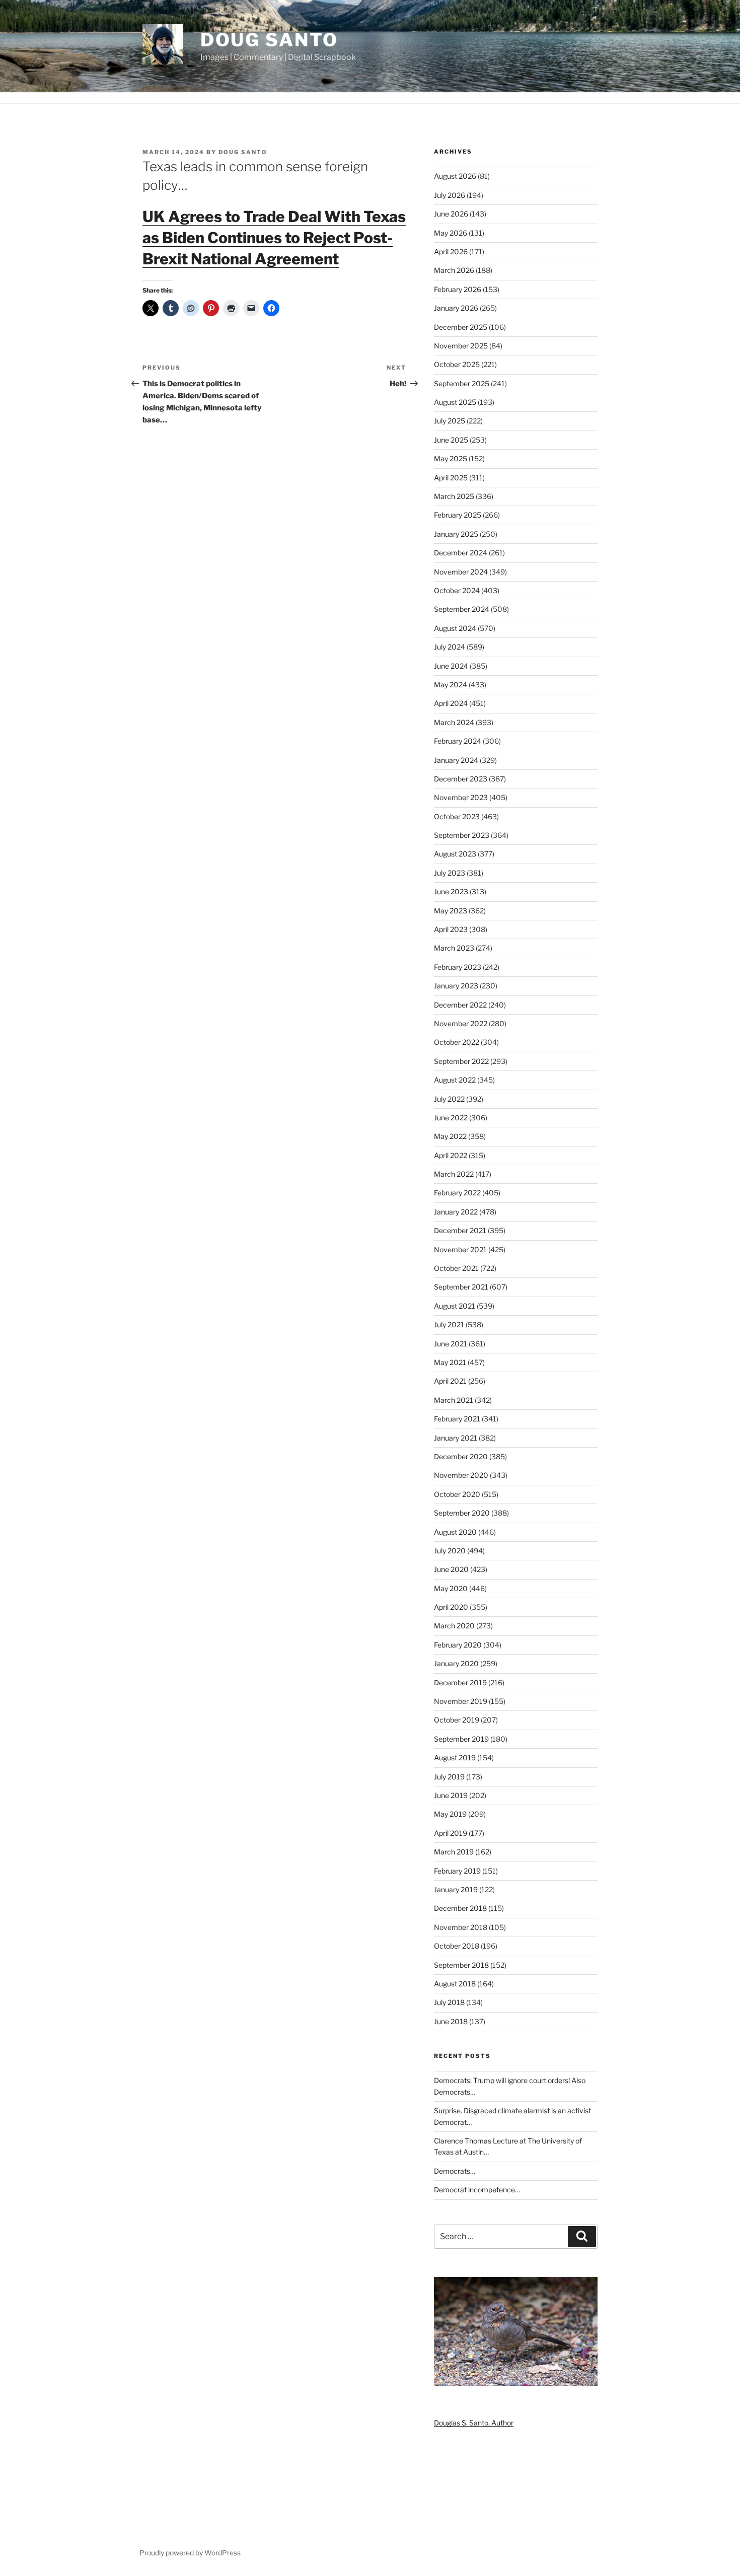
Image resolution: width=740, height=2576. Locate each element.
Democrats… (455, 2171)
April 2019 (451, 1833)
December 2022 (460, 1005)
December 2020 (461, 1456)
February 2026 (458, 289)
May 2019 (450, 1814)
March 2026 (454, 270)
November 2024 (461, 572)
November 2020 (461, 1475)
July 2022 (449, 1099)
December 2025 (461, 327)
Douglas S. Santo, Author (474, 2423)
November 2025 (461, 346)
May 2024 (451, 685)
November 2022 (461, 1023)
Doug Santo (269, 40)
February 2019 (457, 1871)
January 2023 (456, 986)
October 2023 (457, 816)
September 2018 (461, 1965)
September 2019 (461, 1739)
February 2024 (458, 741)
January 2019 (456, 1889)
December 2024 (461, 553)
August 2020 (455, 1532)
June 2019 (451, 1795)
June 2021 (451, 1344)
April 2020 (451, 1607)
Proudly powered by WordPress (190, 2553)
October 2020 (457, 1494)
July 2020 (450, 1551)
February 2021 (457, 1419)
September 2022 (461, 1061)
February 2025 (458, 515)
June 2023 (451, 891)
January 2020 (456, 1663)
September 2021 (461, 1287)
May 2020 (451, 1588)
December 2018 (460, 1908)
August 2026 (455, 176)
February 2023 (458, 967)
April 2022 (451, 1155)
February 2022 (457, 1193)
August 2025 (455, 402)
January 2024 (456, 760)
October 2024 (457, 590)
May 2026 (451, 233)
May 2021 (450, 1362)
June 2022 (451, 1118)
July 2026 (450, 195)
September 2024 (462, 609)
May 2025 (451, 458)
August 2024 (455, 628)
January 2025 (456, 534)
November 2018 (461, 1927)
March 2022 (454, 1174)
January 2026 (456, 308)
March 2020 (454, 1626)
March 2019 (454, 1852)
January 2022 (456, 1212)
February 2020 (458, 1645)
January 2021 (456, 1438)
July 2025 (450, 421)
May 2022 (450, 1136)
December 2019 (460, 1683)
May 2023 (451, 911)
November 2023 (461, 797)
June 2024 (451, 666)
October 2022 (457, 1042)
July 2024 (450, 647)
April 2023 (451, 929)
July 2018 (449, 2002)
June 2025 (451, 440)
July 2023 (450, 873)
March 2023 (454, 948)
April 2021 (450, 1381)
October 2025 (457, 364)
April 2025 (451, 478)
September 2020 (462, 1513)
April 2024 (451, 703)
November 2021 (460, 1249)
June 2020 (451, 1569)
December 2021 (460, 1230)
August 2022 (455, 1080)
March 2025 (454, 496)
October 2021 (456, 1268)
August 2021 (455, 1306)
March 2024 (454, 722)
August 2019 (455, 1758)
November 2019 (461, 1701)
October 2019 (457, 1720)
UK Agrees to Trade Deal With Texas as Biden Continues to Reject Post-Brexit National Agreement (274, 238)
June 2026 (451, 214)
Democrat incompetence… (477, 2190)
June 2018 (451, 2021)
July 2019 (449, 1777)
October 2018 (457, 1946)
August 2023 (455, 854)
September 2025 (462, 383)
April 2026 (451, 252)
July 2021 (449, 1325)
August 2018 (455, 1984)
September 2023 (462, 835)
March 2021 (454, 1400)
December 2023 (461, 779)
